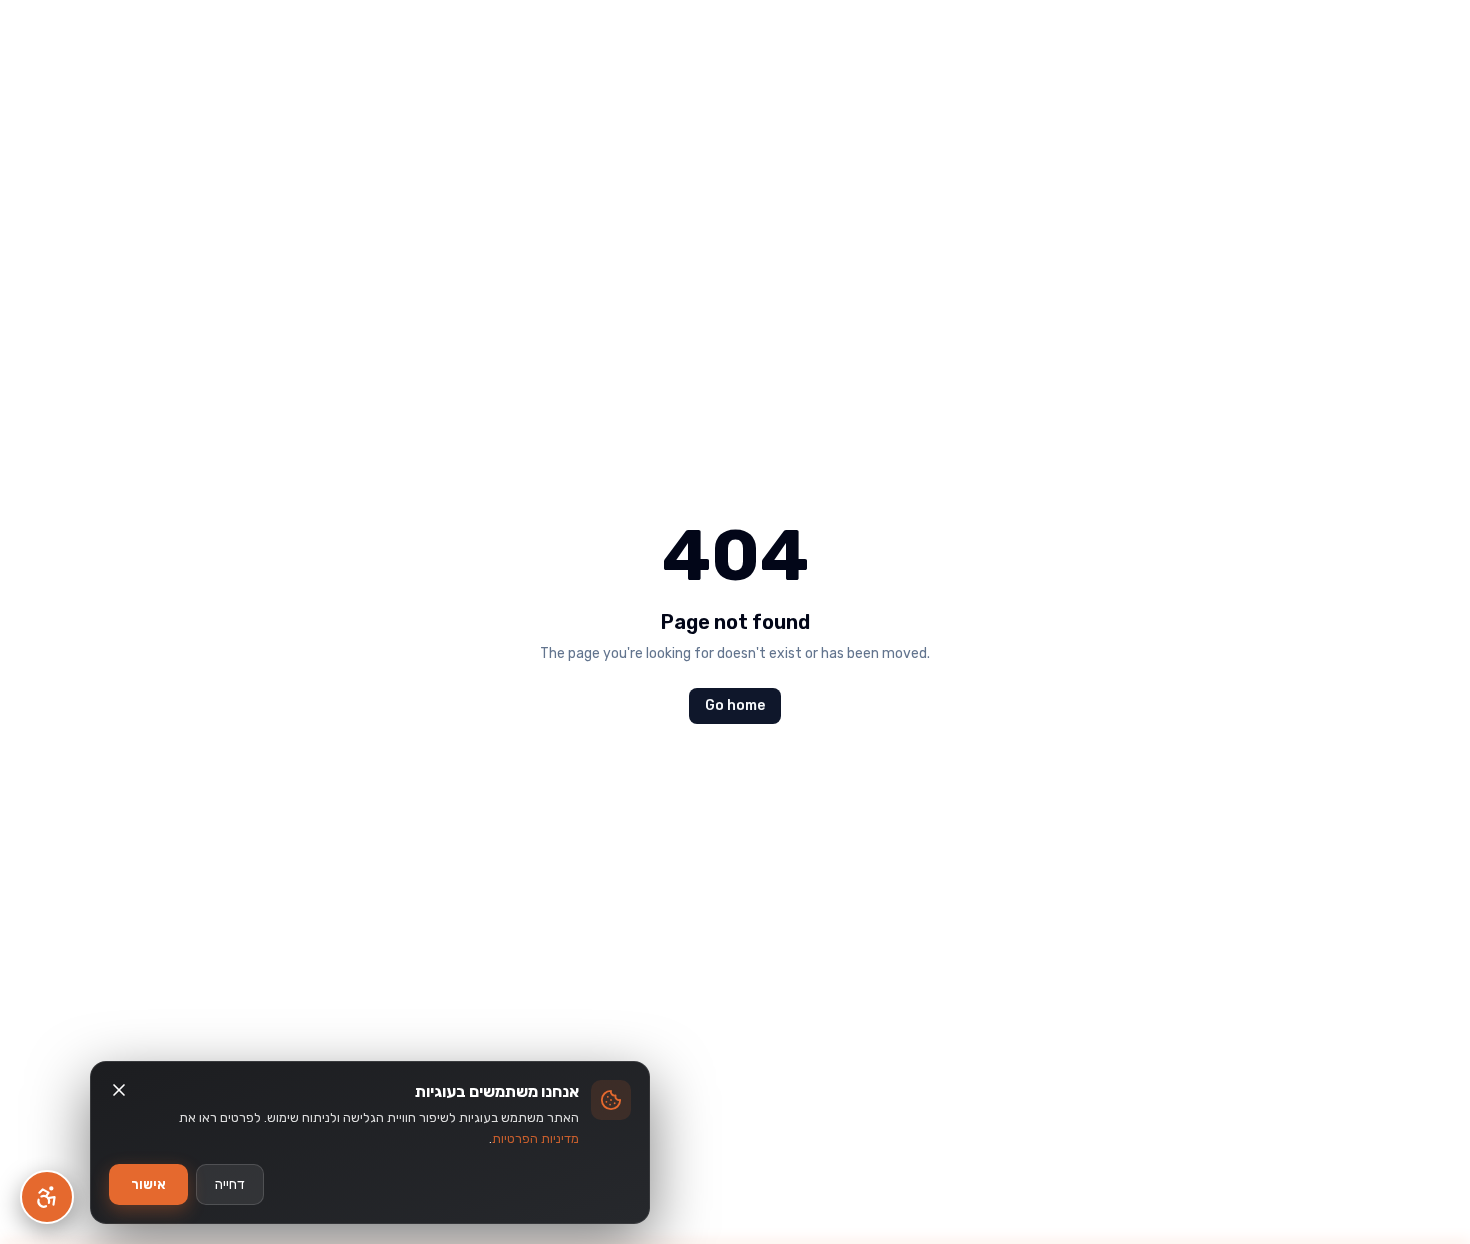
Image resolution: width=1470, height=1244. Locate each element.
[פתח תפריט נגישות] (47, 1197)
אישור (148, 1184)
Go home (735, 705)
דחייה (230, 1184)
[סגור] (119, 1090)
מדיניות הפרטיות (535, 1138)
